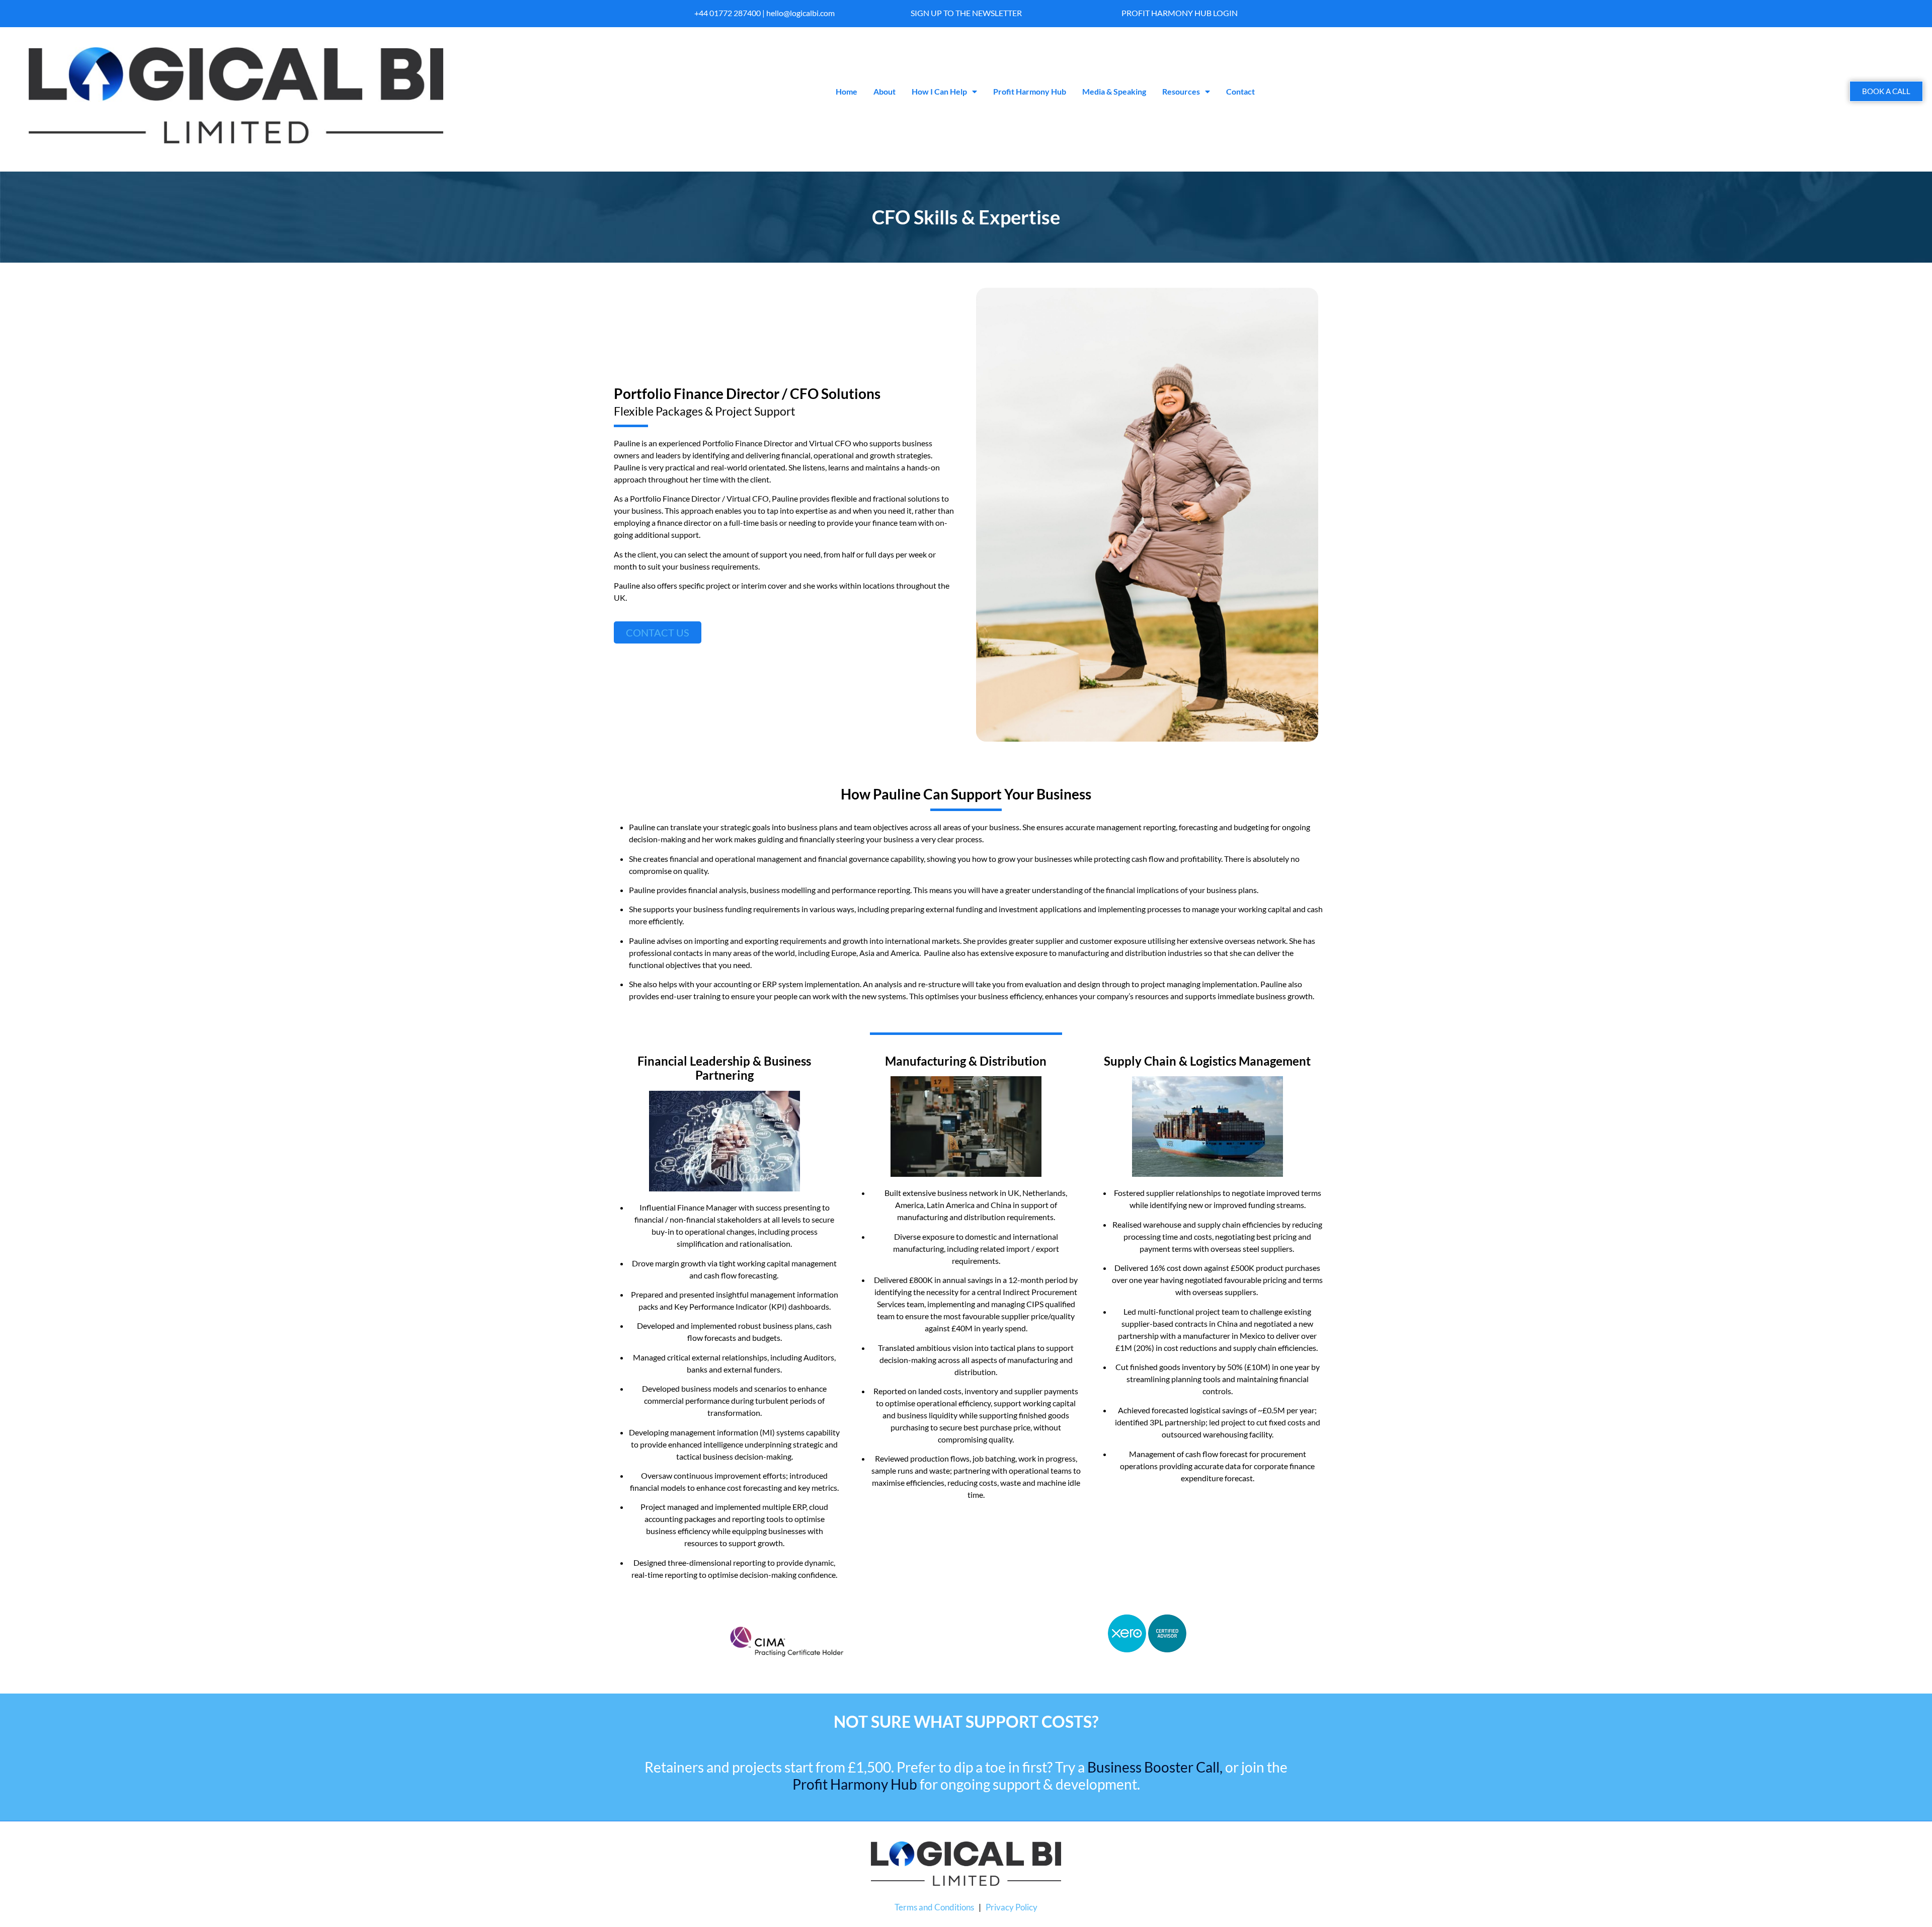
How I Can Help (939, 91)
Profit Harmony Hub (1030, 91)
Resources (1181, 91)
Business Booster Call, (1155, 1767)
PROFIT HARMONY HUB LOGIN (1180, 13)
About (884, 91)
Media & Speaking (1114, 91)
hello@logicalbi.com (800, 13)
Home (847, 91)
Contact (1240, 91)
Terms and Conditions (934, 1907)
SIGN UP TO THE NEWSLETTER (966, 13)
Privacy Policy (1012, 1907)
